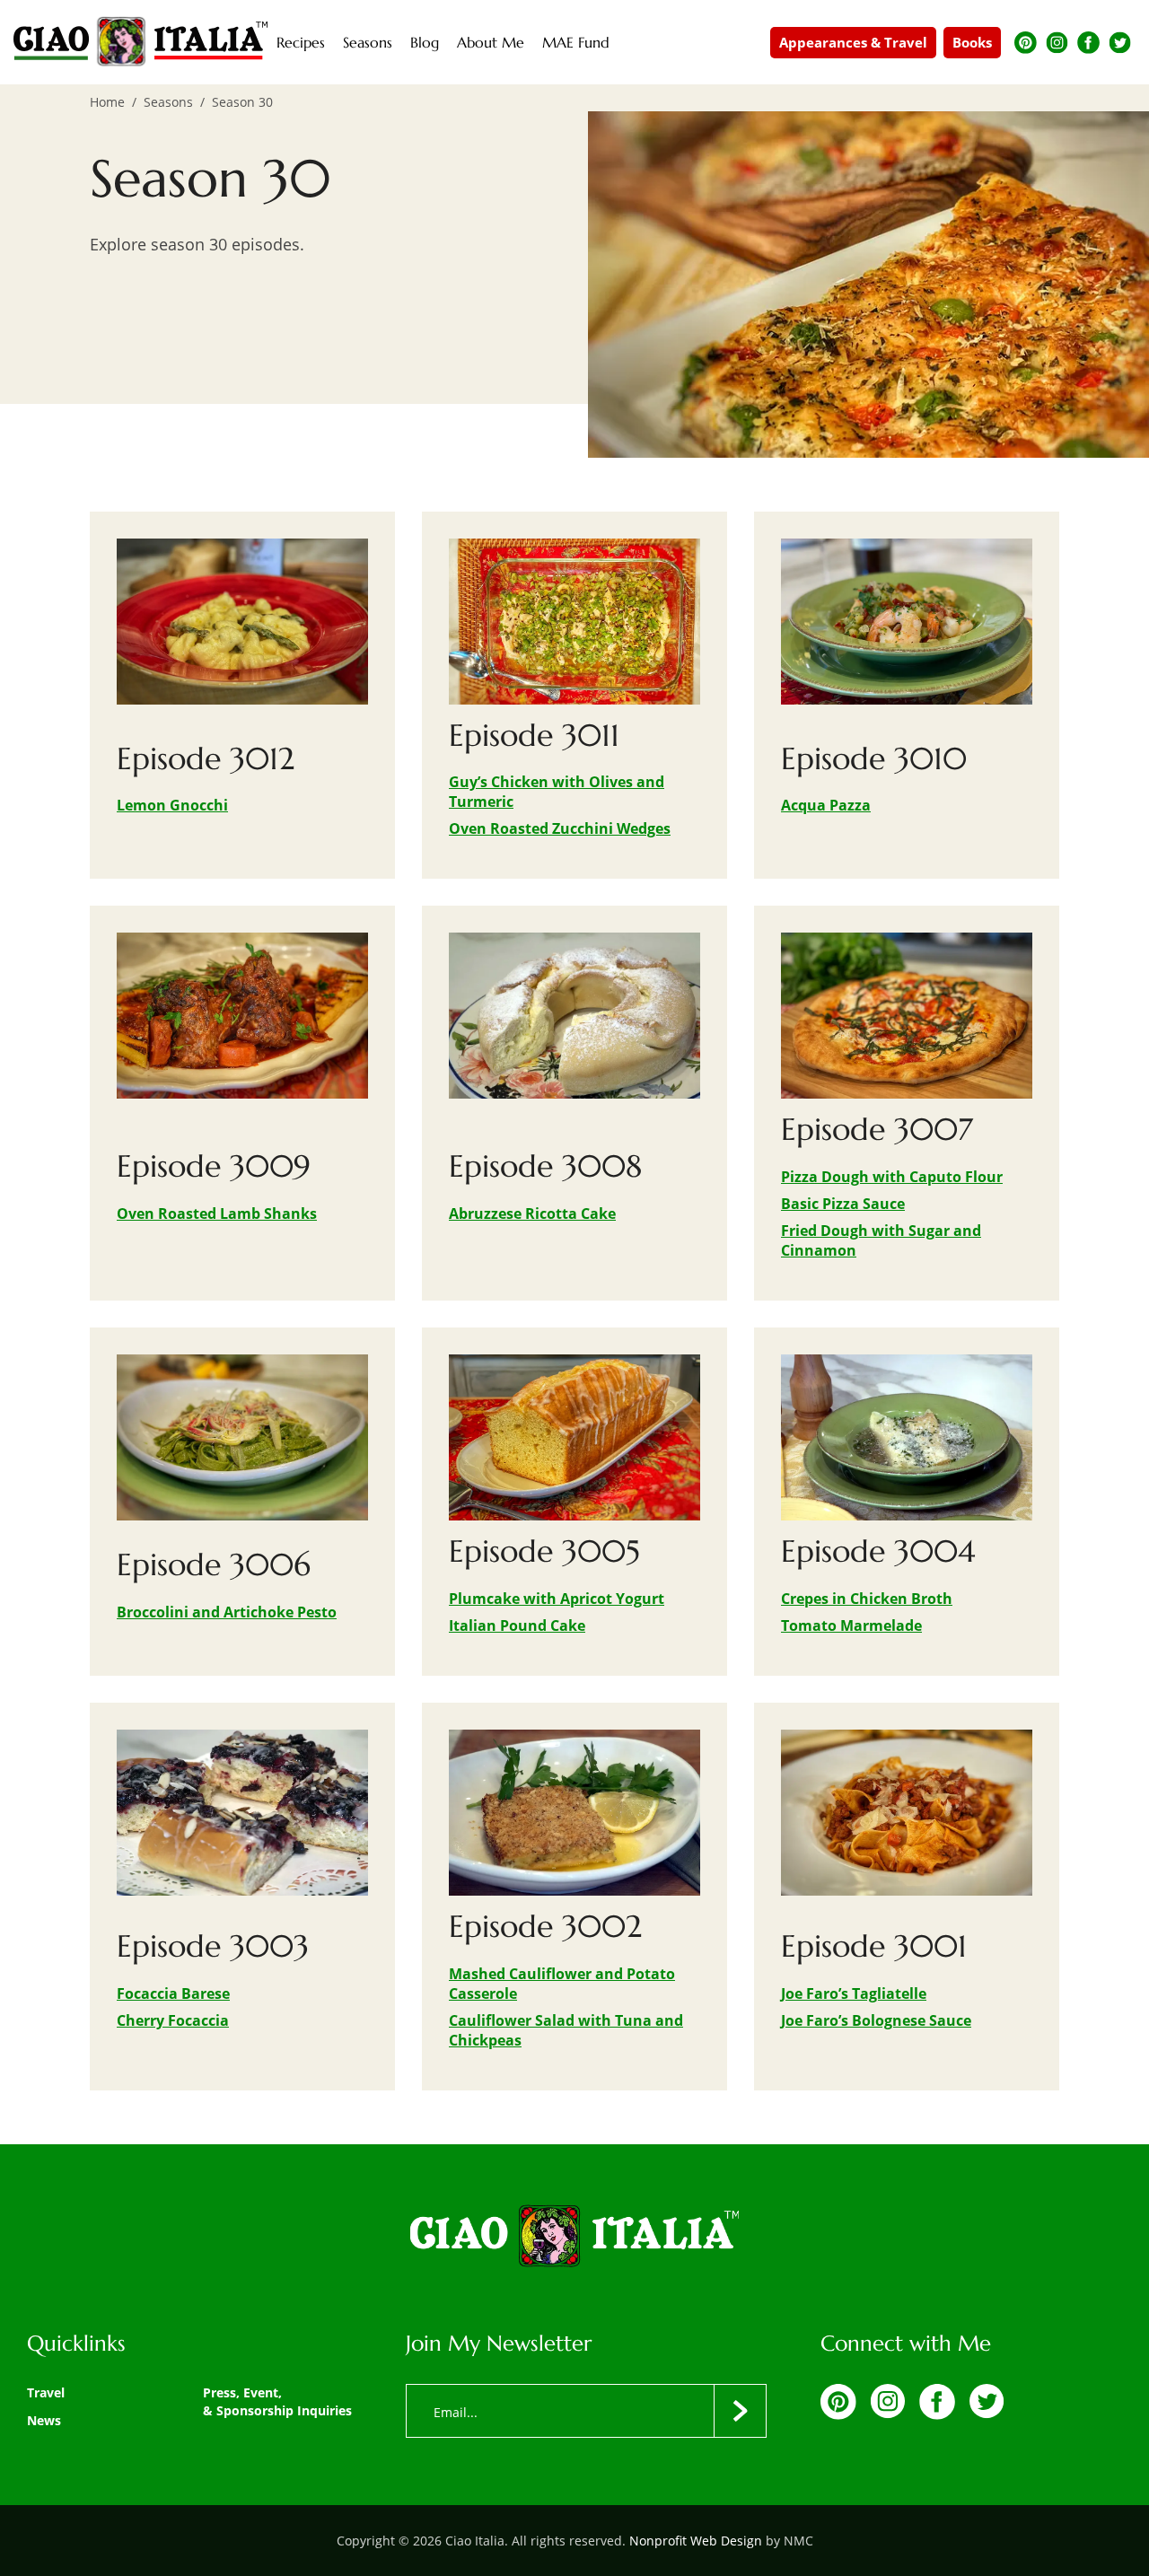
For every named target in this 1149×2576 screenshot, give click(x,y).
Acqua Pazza (826, 805)
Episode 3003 (213, 1946)
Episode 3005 (544, 1551)
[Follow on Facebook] (1088, 43)
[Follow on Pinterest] (1026, 43)
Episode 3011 (534, 736)
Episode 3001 (874, 1946)
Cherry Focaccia (173, 2020)
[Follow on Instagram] (1057, 43)
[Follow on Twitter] (1120, 43)
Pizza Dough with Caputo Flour (892, 1177)
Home (107, 102)
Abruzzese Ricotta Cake (532, 1214)
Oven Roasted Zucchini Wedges (560, 828)
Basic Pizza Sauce (843, 1204)
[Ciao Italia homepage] (140, 42)
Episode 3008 (545, 1166)
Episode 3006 (214, 1565)
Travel (46, 2392)
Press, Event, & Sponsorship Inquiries (277, 2401)
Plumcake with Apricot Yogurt (557, 1599)
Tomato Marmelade (851, 1625)
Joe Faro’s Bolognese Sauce (876, 2020)
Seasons (168, 102)
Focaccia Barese (173, 1993)
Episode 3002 (545, 1927)
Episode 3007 (877, 1130)
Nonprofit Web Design (696, 2541)
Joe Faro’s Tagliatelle (854, 1993)
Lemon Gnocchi (172, 805)
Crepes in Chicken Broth (867, 1599)
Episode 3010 (874, 759)
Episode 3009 (214, 1166)
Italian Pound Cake (517, 1625)
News (44, 2420)
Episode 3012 (206, 759)
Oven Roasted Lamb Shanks (217, 1214)
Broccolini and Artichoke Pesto (227, 1612)
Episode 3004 (878, 1551)
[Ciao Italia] (574, 2238)
